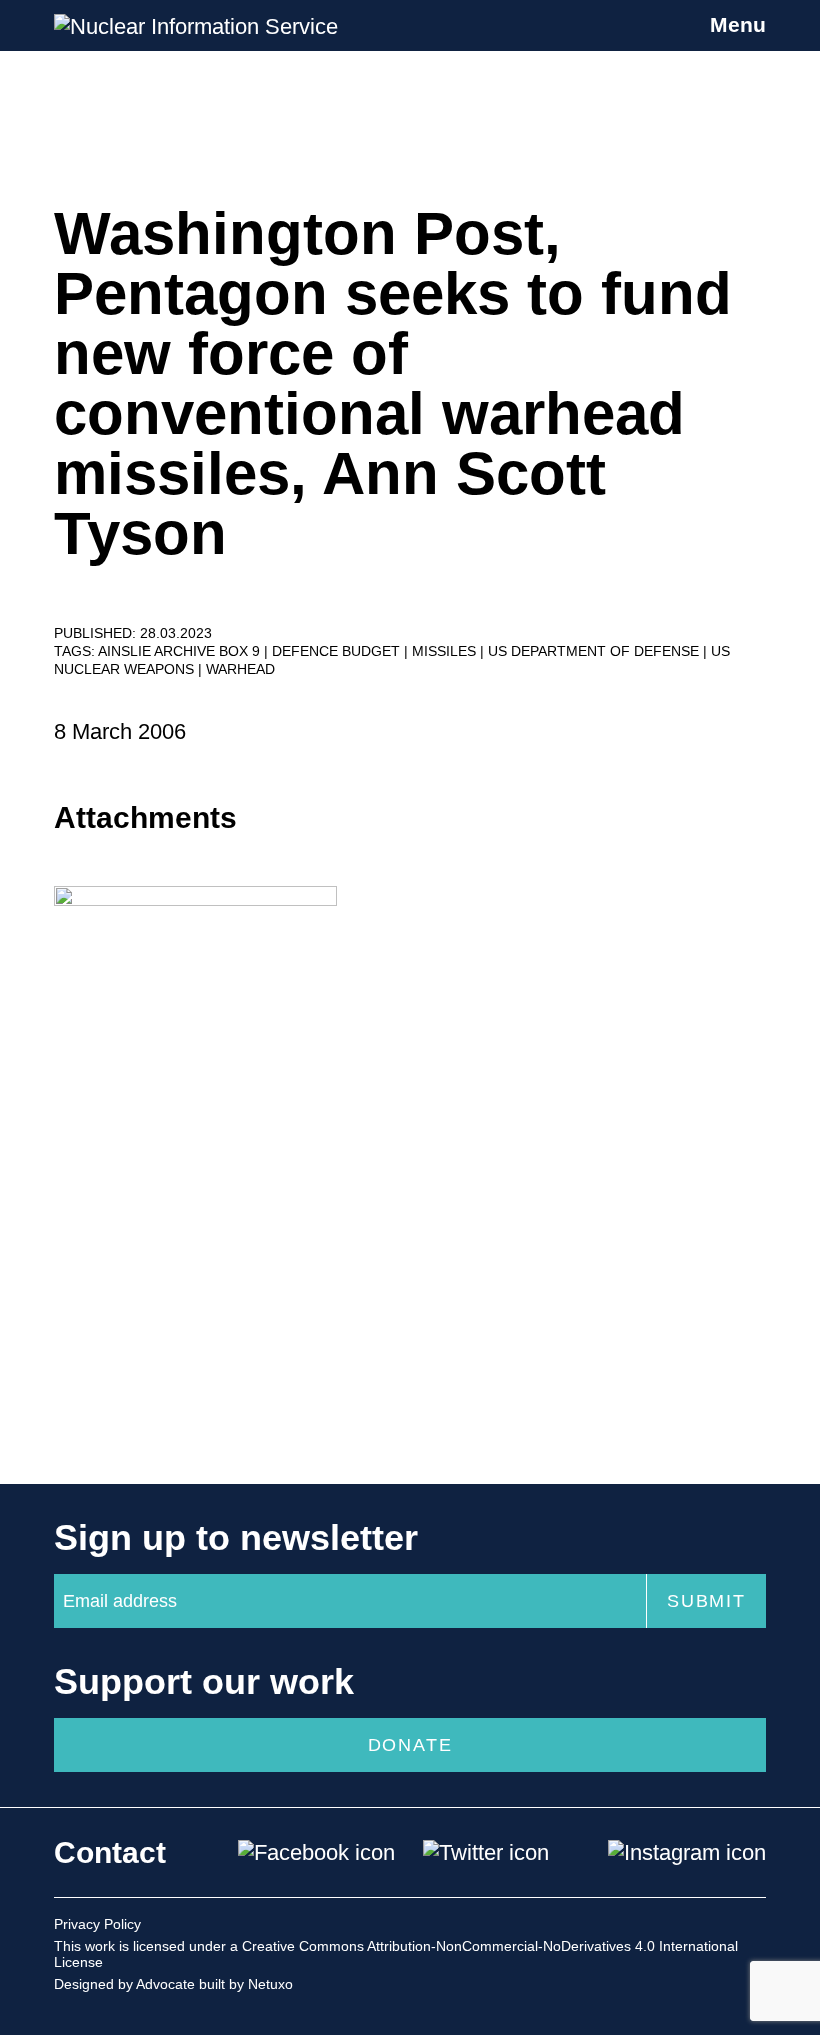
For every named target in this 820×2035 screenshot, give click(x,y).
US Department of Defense (595, 651)
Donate (410, 1745)
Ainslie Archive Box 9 (181, 651)
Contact (110, 1852)
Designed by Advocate (124, 1984)
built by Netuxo (246, 1984)
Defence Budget (338, 651)
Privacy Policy (97, 1924)
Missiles (446, 651)
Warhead (240, 669)
